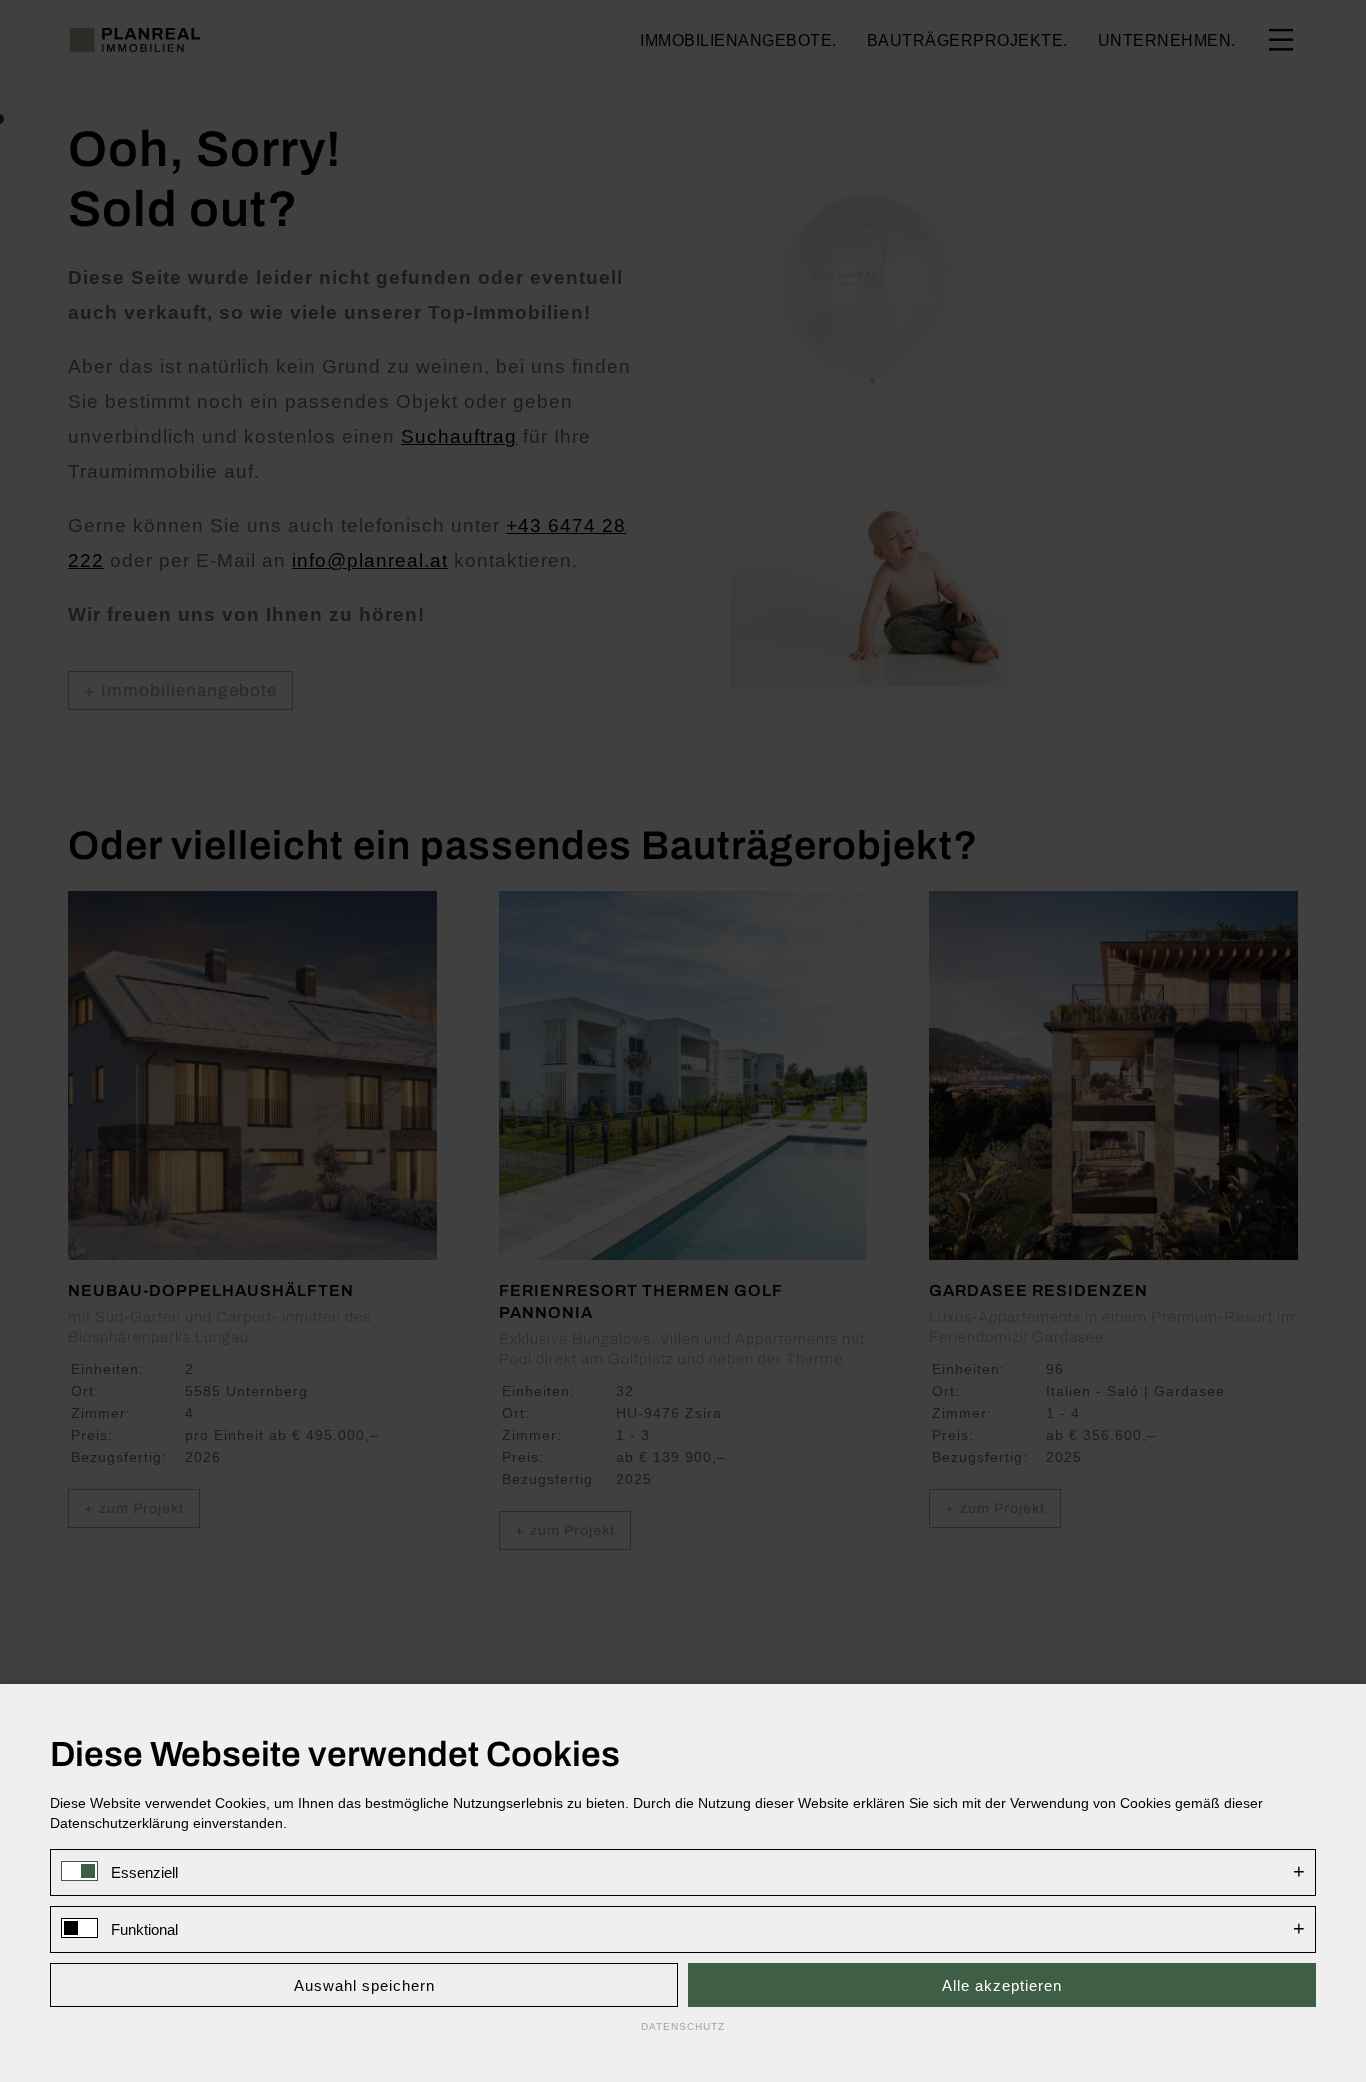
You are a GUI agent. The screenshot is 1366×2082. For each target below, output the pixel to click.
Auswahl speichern (364, 1985)
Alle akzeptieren (1002, 1985)
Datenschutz (683, 2027)
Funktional (144, 1929)
